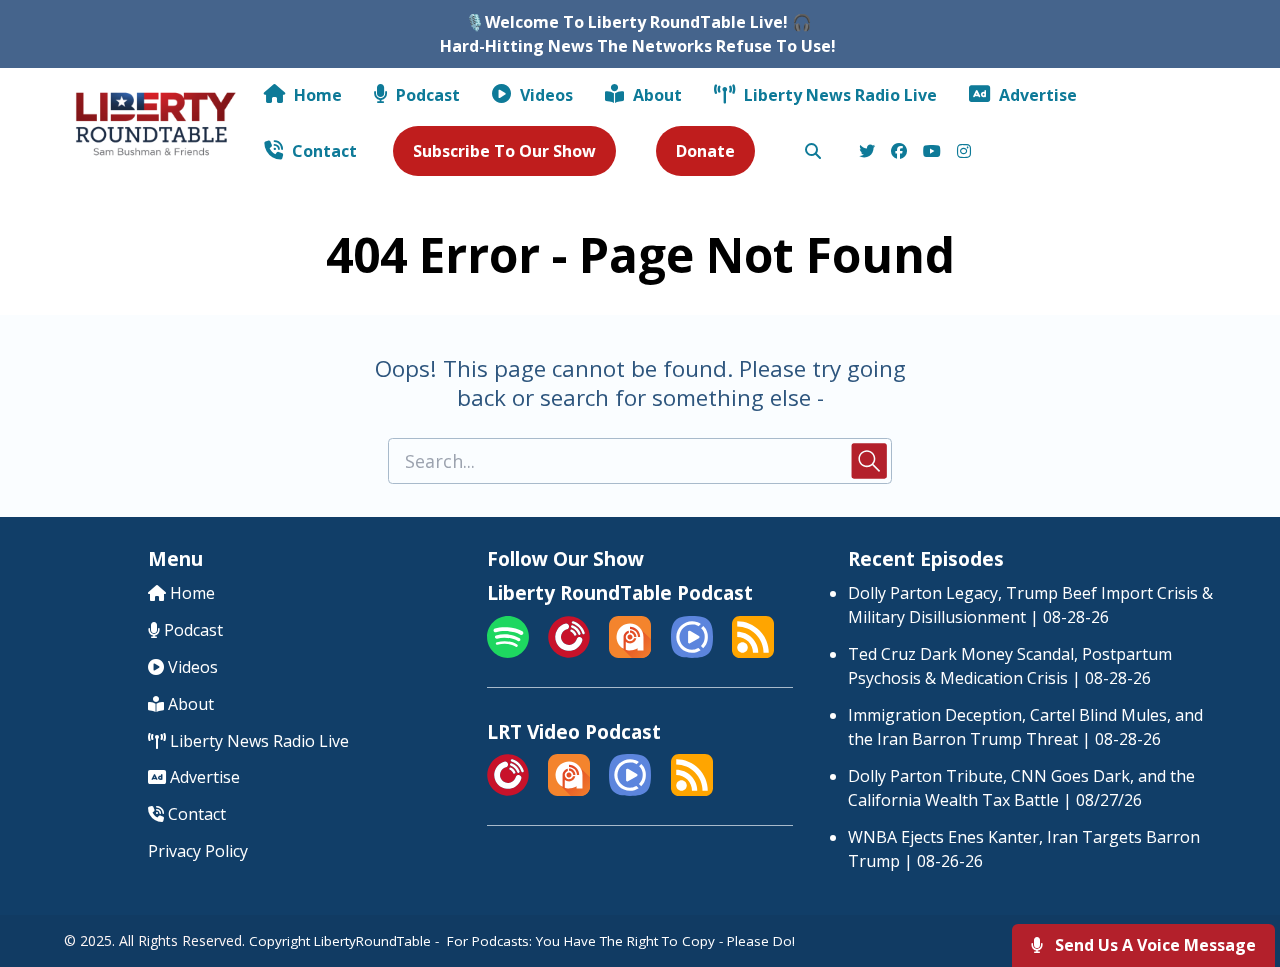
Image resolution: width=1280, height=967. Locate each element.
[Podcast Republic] (692, 652)
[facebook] (899, 152)
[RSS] (753, 652)
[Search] (813, 152)
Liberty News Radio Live (838, 95)
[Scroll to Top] (1232, 871)
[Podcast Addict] (630, 652)
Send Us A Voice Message (1153, 945)
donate (705, 151)
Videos (544, 95)
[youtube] (932, 152)
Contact (322, 151)
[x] (867, 152)
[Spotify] (508, 652)
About (655, 95)
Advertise (1036, 95)
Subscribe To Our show (504, 151)
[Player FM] (569, 652)
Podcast (426, 95)
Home (316, 95)
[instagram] (961, 152)
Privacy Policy (198, 851)
